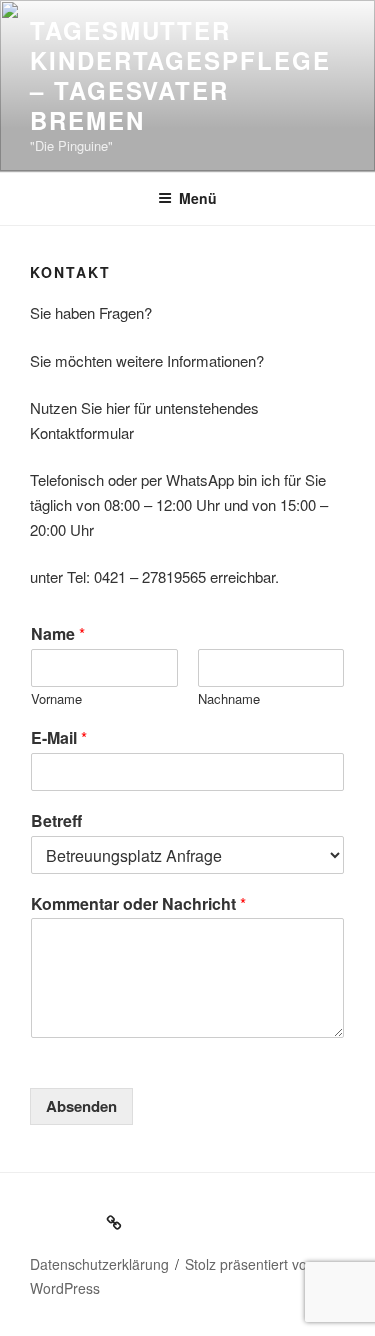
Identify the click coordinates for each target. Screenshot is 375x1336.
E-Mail (59, 738)
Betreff (56, 821)
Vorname (56, 699)
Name (58, 634)
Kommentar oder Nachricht (138, 904)
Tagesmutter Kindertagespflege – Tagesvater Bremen (180, 75)
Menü (198, 198)
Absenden (81, 1106)
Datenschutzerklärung (99, 1264)
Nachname (229, 699)
